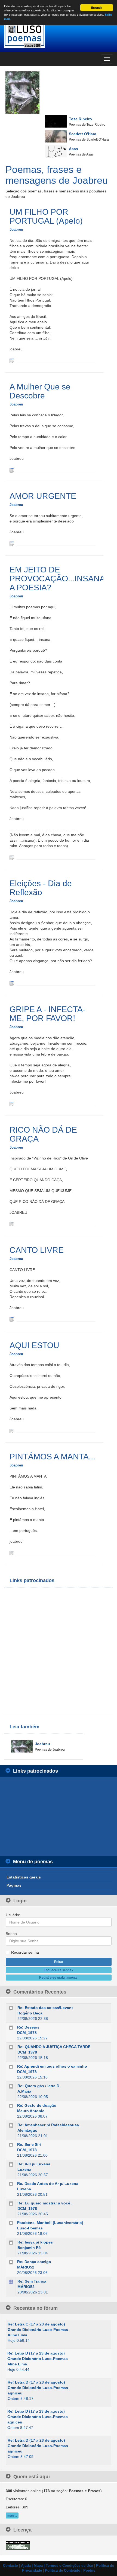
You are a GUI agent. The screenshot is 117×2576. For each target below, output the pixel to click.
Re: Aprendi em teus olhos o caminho (52, 2066)
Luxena (24, 2169)
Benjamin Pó (29, 2248)
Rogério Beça (30, 2013)
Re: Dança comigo (34, 2262)
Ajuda (26, 2566)
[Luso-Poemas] (59, 35)
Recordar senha (25, 1952)
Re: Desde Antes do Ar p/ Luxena (48, 2184)
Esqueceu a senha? (59, 1970)
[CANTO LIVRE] (12, 1319)
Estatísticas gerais (24, 1877)
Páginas (14, 1885)
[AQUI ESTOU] (12, 1430)
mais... (12, 2515)
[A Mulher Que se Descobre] (12, 470)
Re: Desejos (28, 2027)
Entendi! (97, 8)
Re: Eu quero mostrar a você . (45, 2203)
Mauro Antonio (31, 2111)
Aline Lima (17, 2335)
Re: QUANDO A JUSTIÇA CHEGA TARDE (54, 2047)
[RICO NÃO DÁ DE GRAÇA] (12, 1224)
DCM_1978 (27, 2033)
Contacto (10, 2566)
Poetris (89, 2571)
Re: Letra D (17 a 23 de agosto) (36, 2353)
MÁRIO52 (26, 2267)
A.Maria (24, 2091)
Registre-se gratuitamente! (59, 1978)
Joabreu (16, 229)
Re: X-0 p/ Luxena (34, 2164)
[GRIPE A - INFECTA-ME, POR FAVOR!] (12, 1104)
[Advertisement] (59, 1651)
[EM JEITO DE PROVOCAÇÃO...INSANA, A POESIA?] (12, 857)
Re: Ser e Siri (29, 2144)
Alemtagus (27, 2130)
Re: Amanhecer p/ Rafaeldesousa (48, 2125)
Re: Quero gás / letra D (38, 2086)
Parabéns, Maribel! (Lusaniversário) (50, 2223)
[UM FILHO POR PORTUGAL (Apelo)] (12, 360)
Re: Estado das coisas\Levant (45, 2008)
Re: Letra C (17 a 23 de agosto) (36, 2324)
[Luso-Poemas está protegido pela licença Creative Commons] (18, 2545)
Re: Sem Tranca (32, 2281)
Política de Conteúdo (63, 2571)
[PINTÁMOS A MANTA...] (12, 1553)
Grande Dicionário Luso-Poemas (38, 2330)
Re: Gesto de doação (37, 2105)
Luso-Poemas (30, 2228)
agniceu (15, 2393)
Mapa (38, 2566)
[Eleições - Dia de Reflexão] (12, 983)
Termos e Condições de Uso (69, 2566)
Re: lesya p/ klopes (35, 2242)
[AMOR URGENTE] (12, 543)
